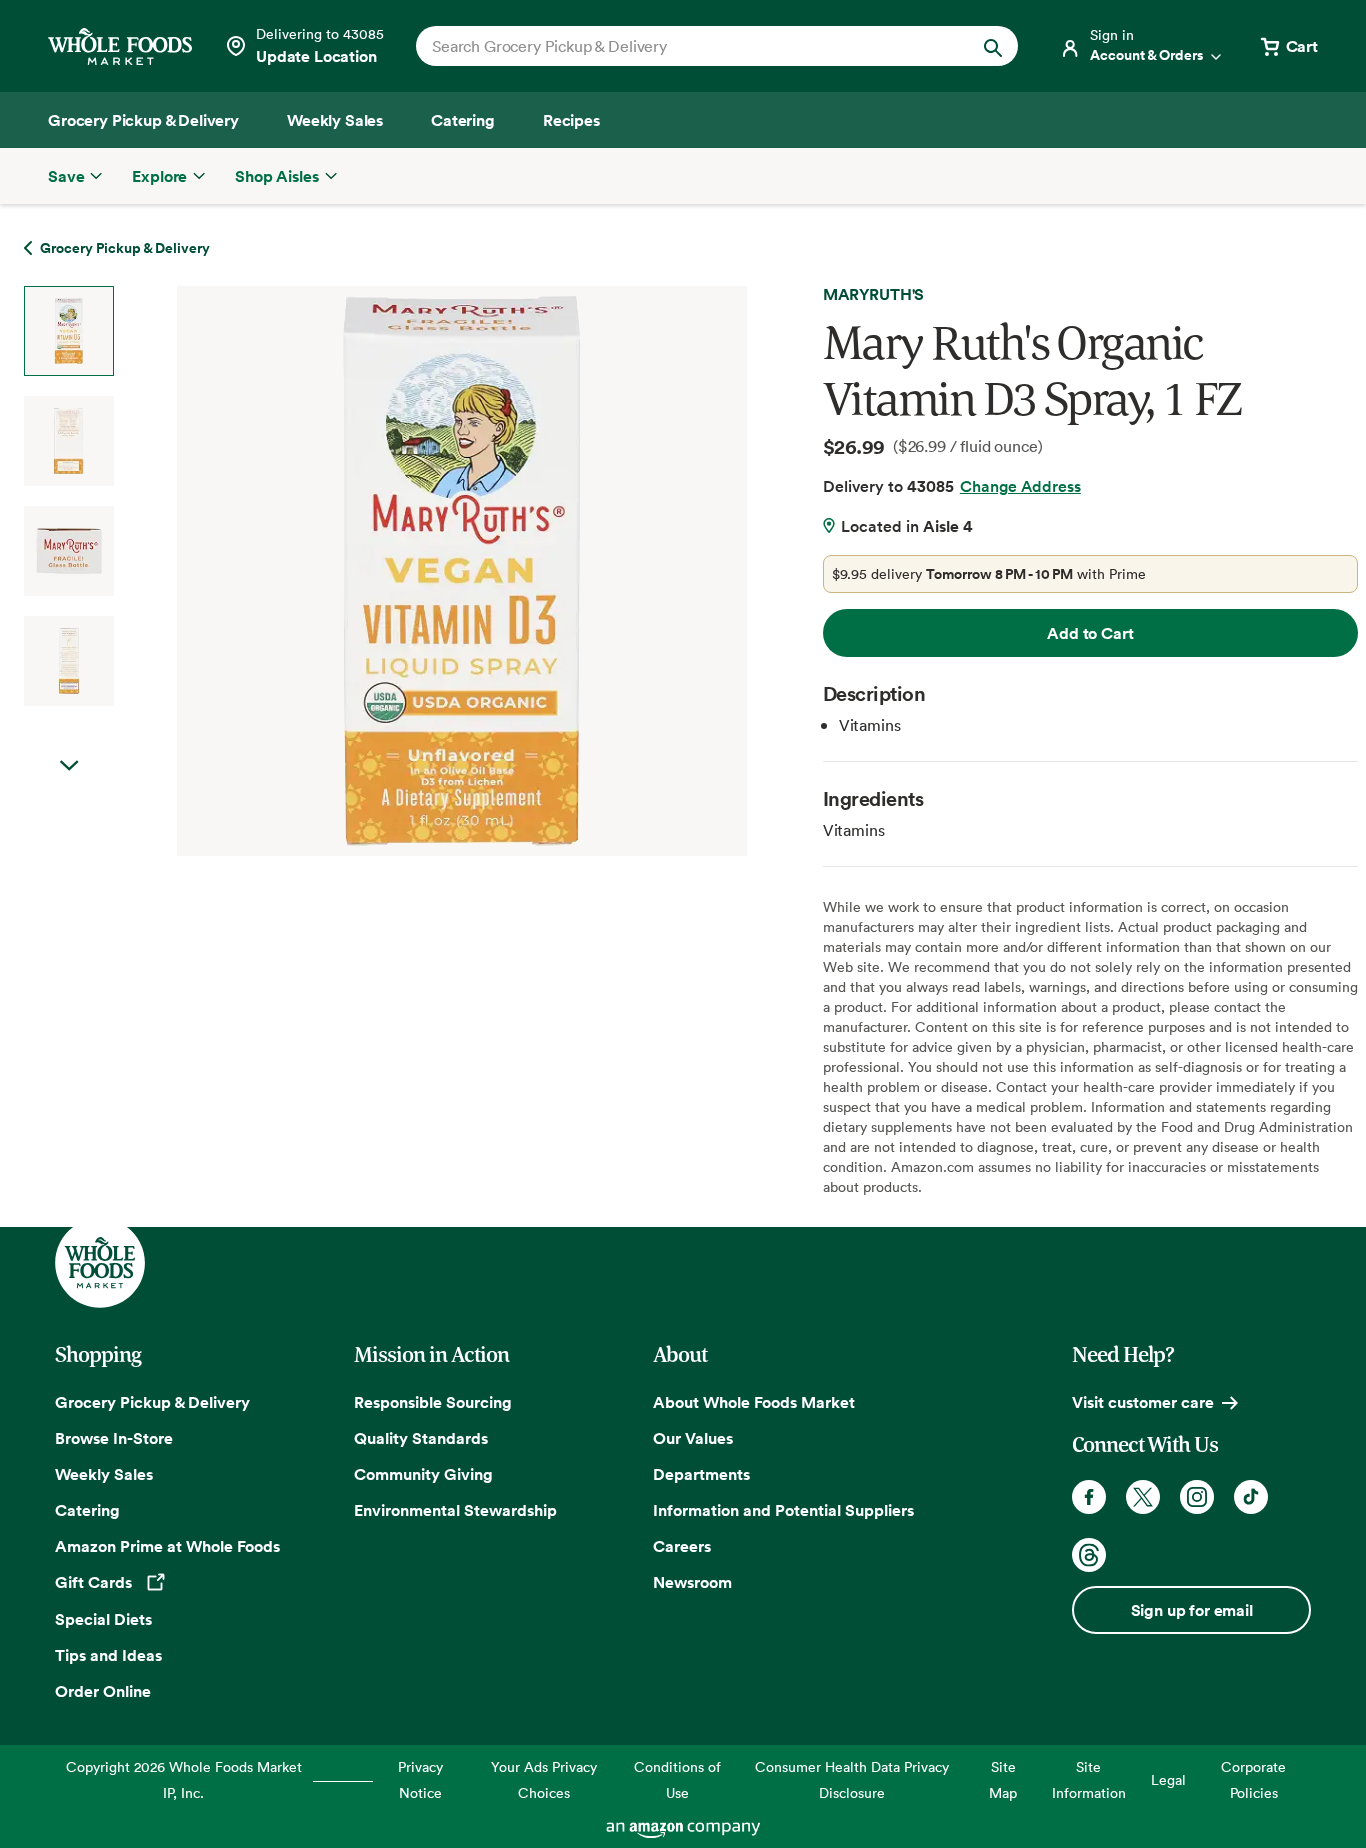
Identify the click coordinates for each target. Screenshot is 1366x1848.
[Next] (409, 571)
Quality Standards (421, 1438)
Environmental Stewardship (455, 1510)
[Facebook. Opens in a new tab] (1089, 1497)
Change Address (1020, 486)
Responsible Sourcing (433, 1402)
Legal (1168, 1779)
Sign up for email (1192, 1610)
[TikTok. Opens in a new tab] (1251, 1497)
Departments (701, 1474)
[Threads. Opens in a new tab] (1089, 1555)
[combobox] (688, 46)
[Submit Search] (993, 46)
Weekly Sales (104, 1474)
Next (69, 766)
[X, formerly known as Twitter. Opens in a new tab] (1143, 1497)
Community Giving (423, 1474)
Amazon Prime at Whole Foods (167, 1546)
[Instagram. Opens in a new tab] (1197, 1497)
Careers (682, 1546)
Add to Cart (1090, 633)
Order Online (103, 1691)
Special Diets (103, 1619)
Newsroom (692, 1582)
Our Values (693, 1438)
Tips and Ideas (108, 1655)
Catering (87, 1510)
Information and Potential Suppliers (783, 1510)
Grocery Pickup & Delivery (152, 1402)
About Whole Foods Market (754, 1402)
